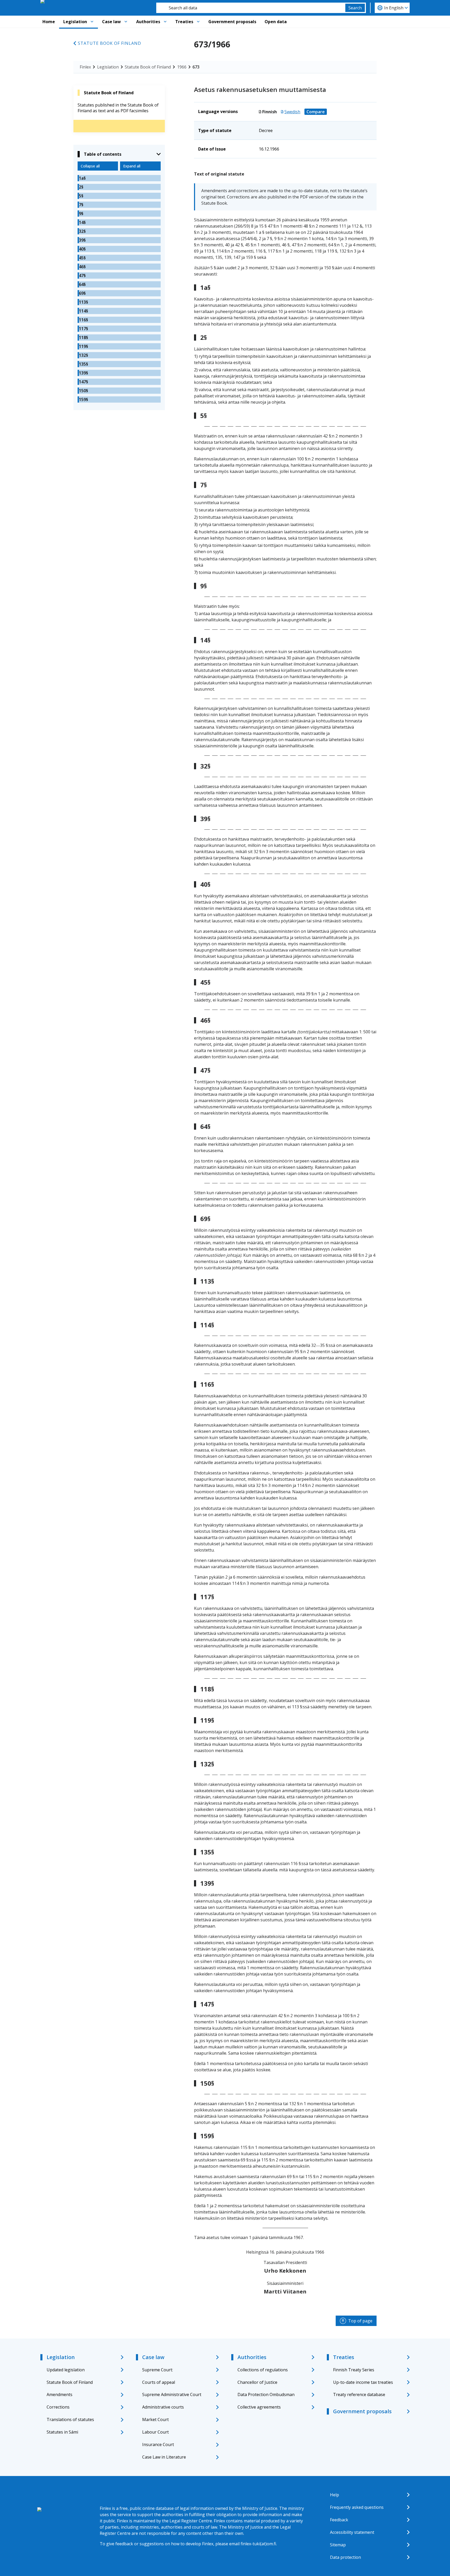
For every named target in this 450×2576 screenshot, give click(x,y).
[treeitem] (119, 178)
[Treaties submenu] (198, 22)
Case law (111, 22)
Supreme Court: (158, 2370)
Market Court (155, 2419)
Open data (276, 22)
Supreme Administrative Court (172, 2394)
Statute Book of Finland (110, 43)
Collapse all (90, 166)
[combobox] (251, 8)
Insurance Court (158, 2444)
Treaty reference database (359, 2394)
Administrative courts (163, 2407)
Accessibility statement (352, 2532)
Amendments (60, 2394)
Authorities (148, 22)
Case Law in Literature (164, 2457)
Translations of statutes (70, 2419)
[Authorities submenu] (165, 22)
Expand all (132, 166)
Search (355, 8)
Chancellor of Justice (257, 2382)
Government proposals (232, 22)
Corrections (58, 2407)
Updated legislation (66, 2370)
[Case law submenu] (126, 22)
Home (49, 22)
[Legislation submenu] (92, 22)
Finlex (85, 67)
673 (196, 67)
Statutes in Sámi (62, 2432)
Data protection (345, 2557)
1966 (182, 67)
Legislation (75, 22)
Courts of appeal (159, 2382)
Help (335, 2495)
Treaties (184, 22)
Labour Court (155, 2432)
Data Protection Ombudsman (266, 2394)
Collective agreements (259, 2407)
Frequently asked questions (357, 2507)
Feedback (339, 2520)
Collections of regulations (263, 2370)
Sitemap (338, 2545)
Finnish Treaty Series (354, 2370)
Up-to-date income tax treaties (363, 2382)
